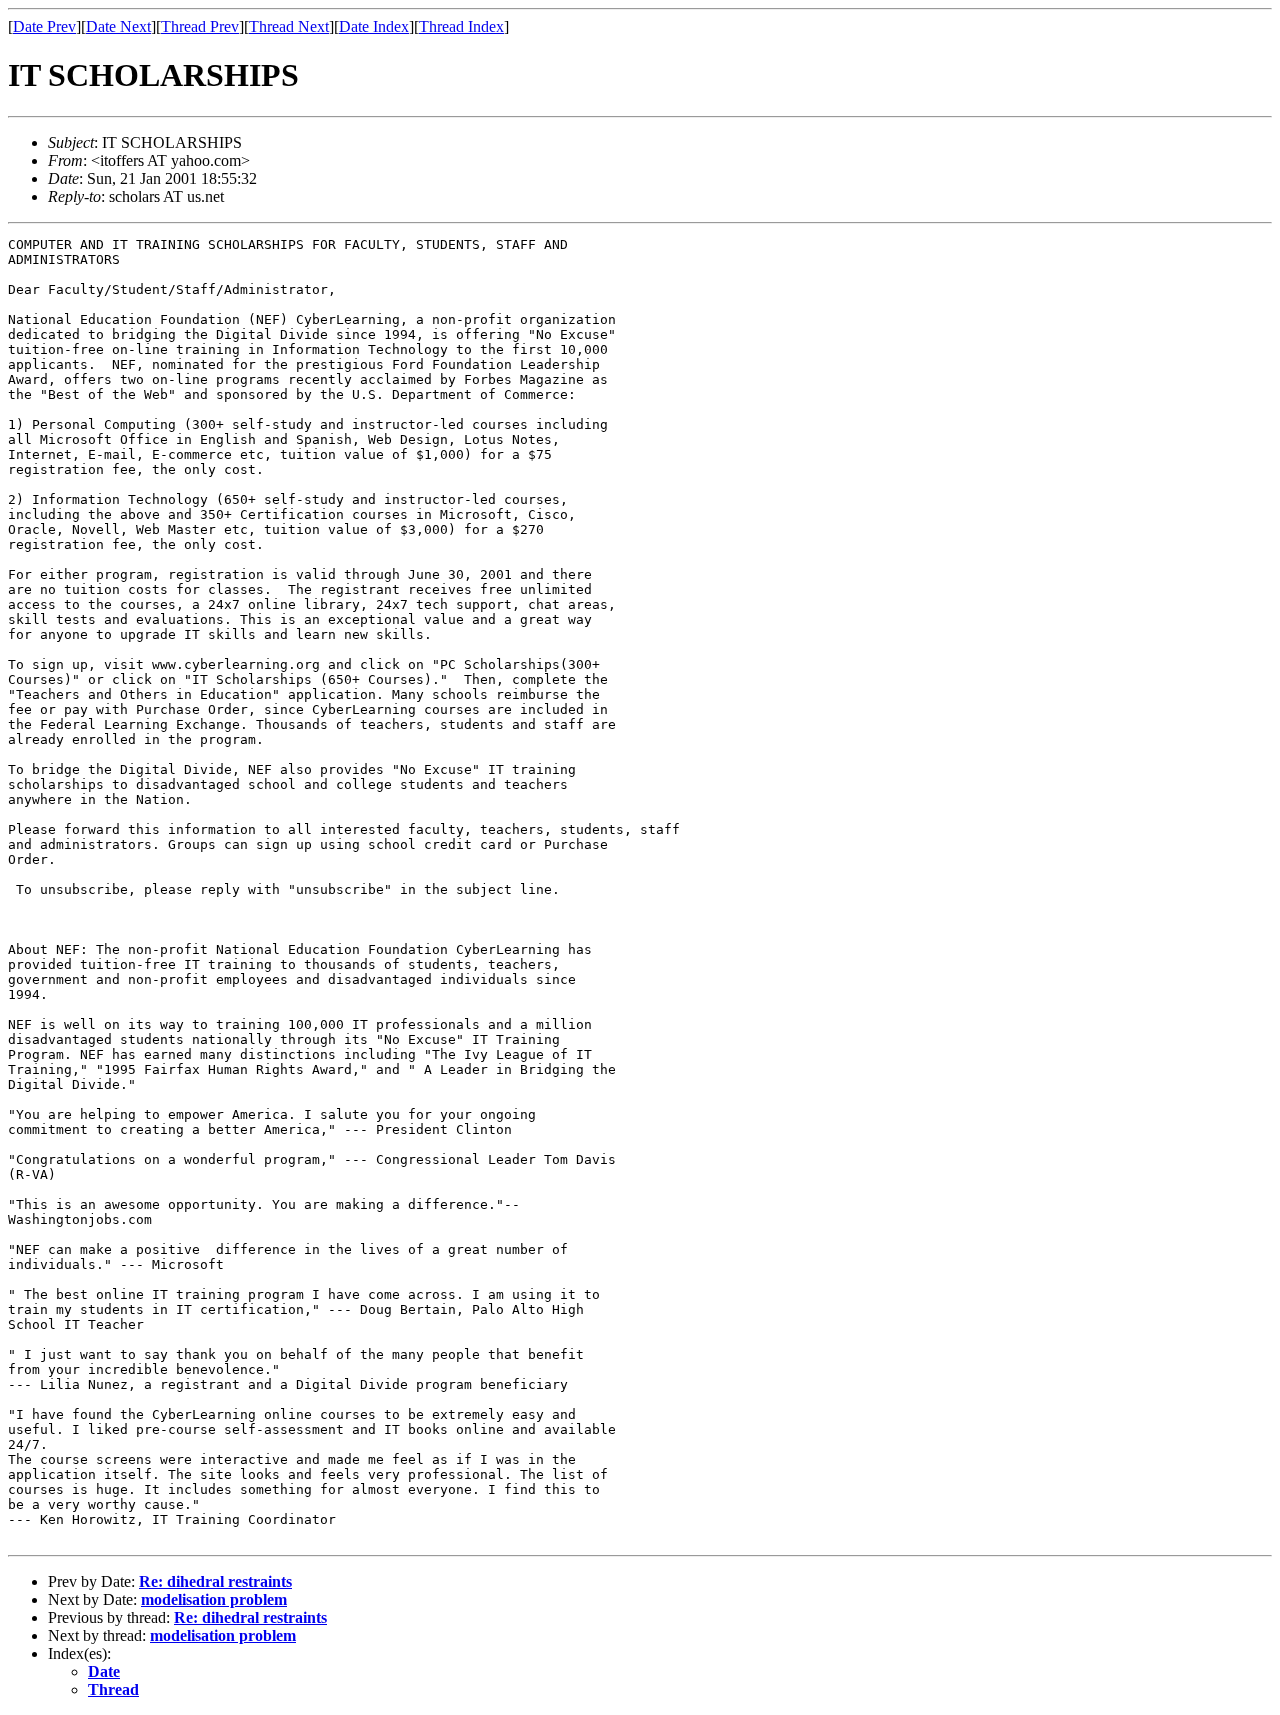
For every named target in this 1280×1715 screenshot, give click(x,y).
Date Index (374, 26)
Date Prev (44, 26)
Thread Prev (200, 26)
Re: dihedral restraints (215, 1581)
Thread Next (289, 26)
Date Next (118, 26)
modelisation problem (214, 1599)
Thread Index (461, 26)
